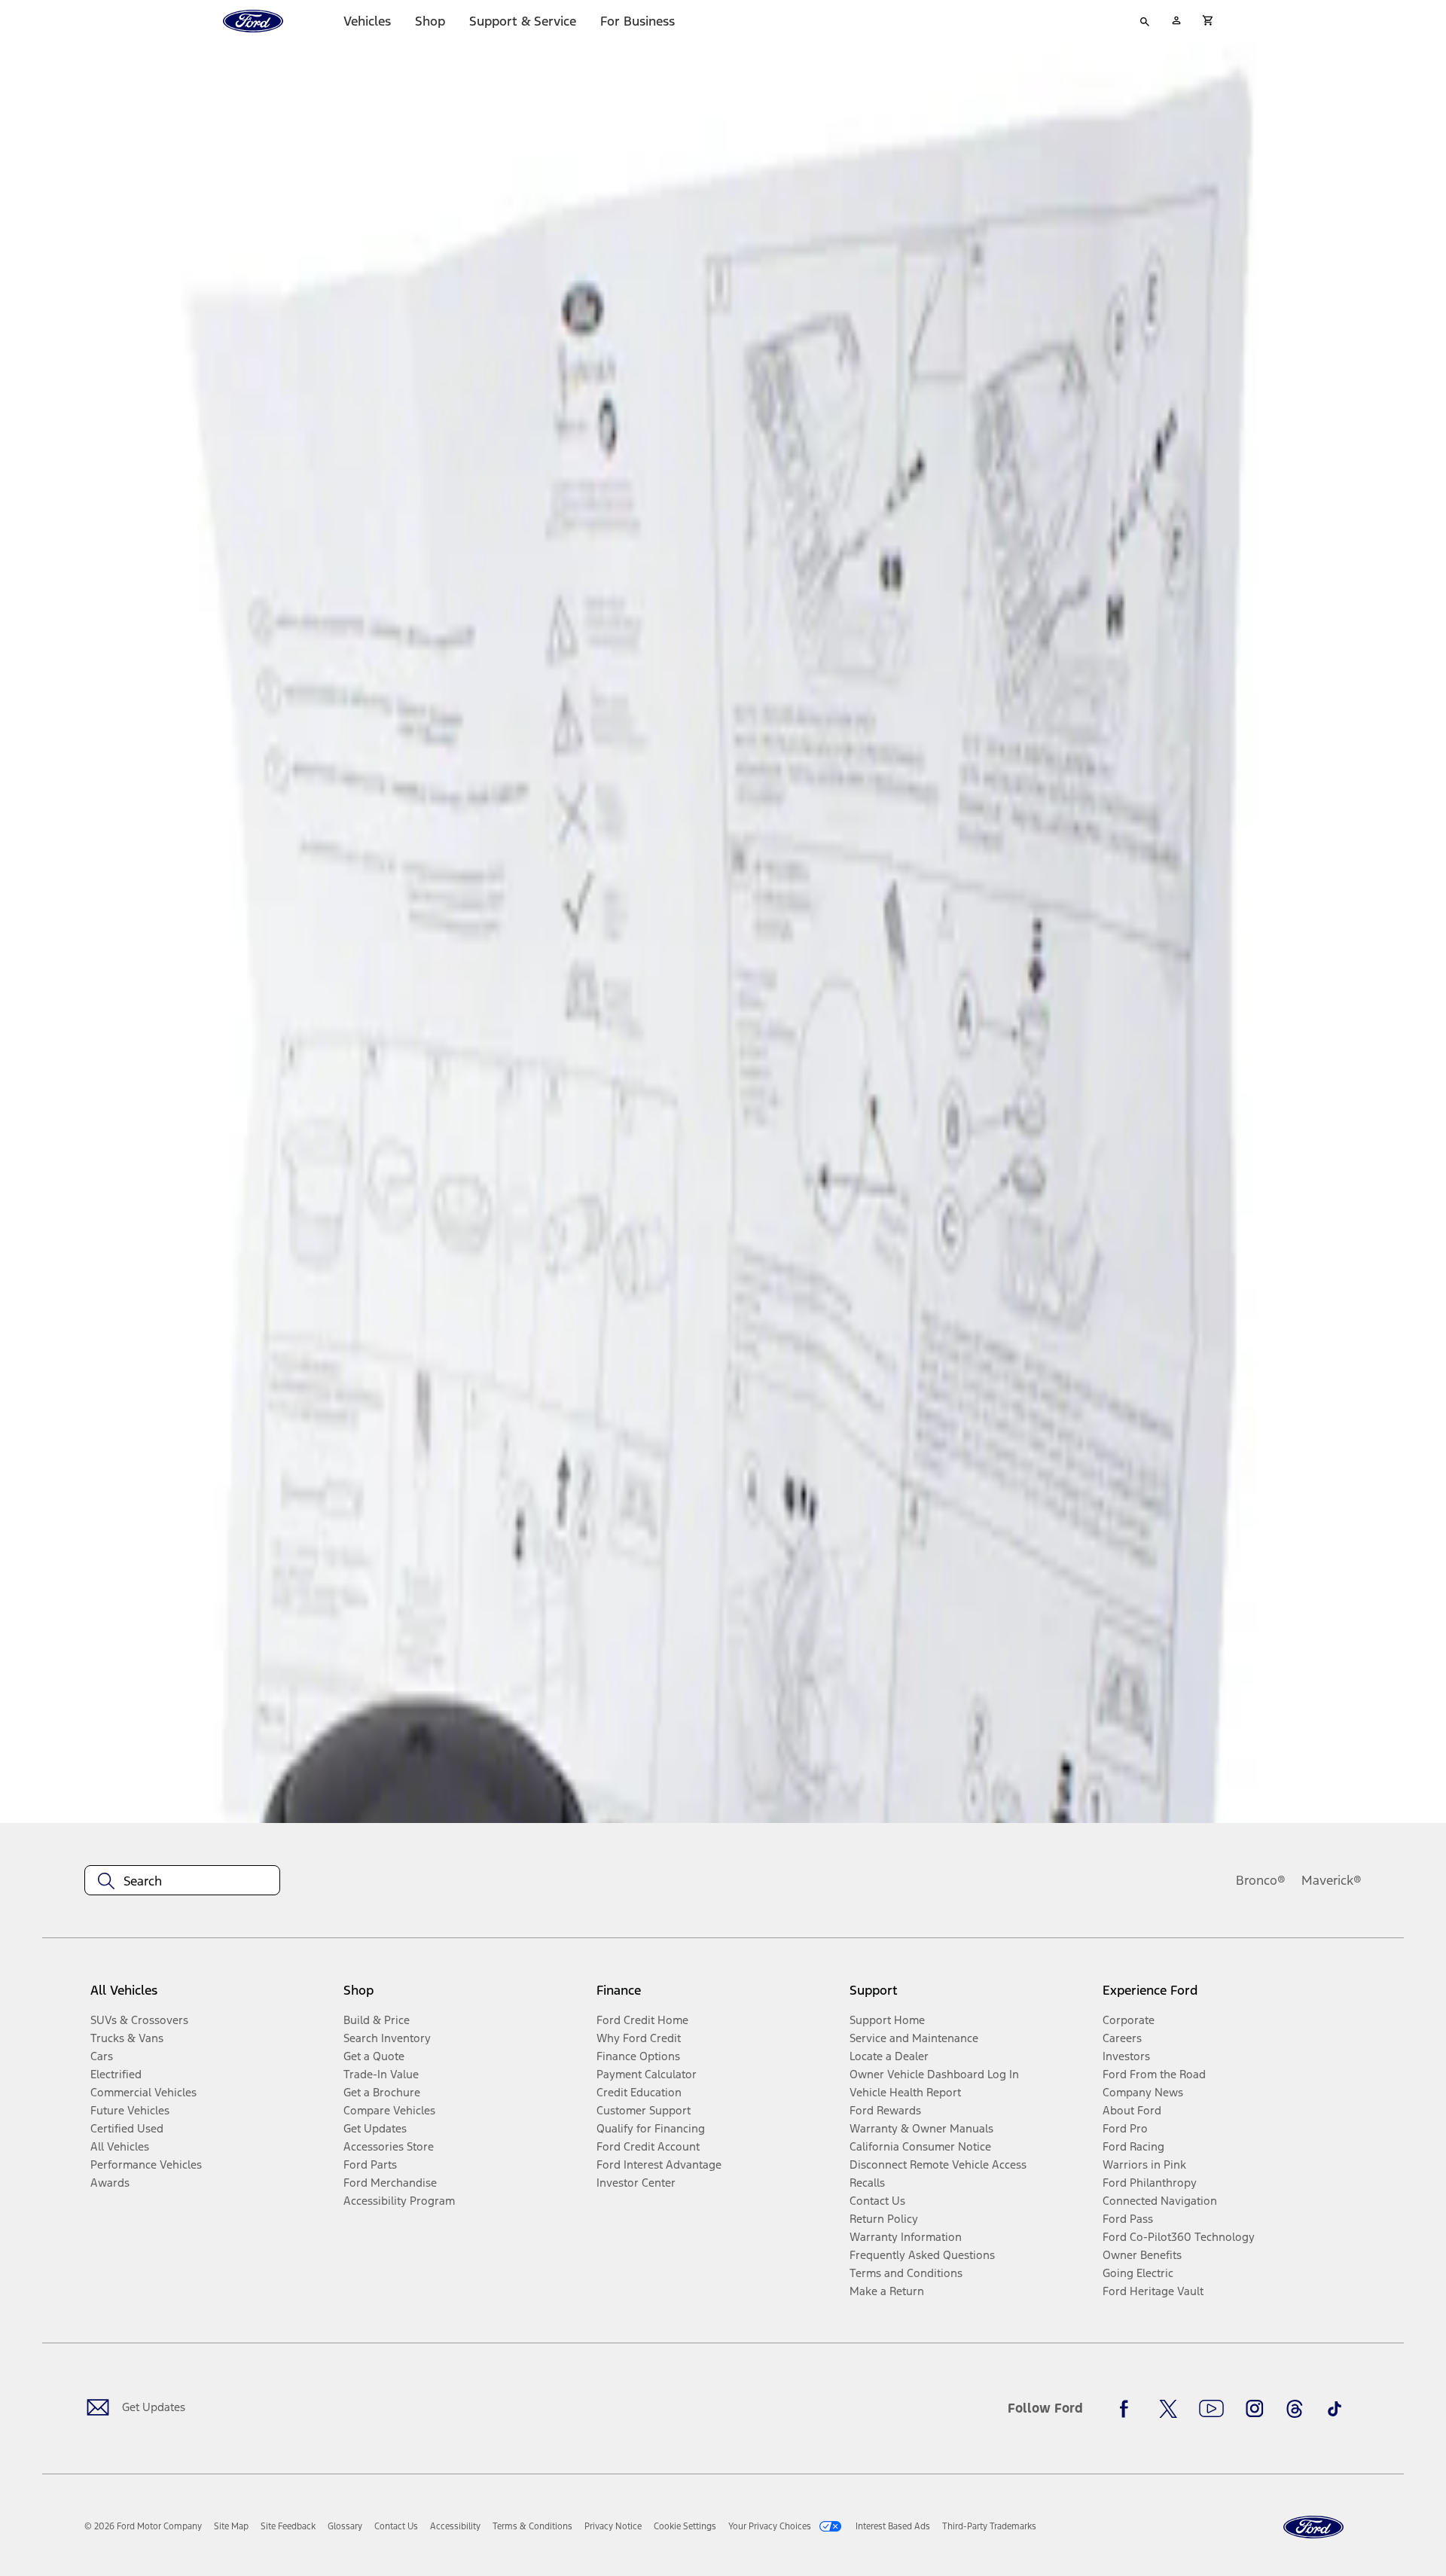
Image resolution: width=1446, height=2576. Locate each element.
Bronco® (1261, 1880)
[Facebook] (1128, 2409)
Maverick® (1332, 1880)
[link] (231, 2526)
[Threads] (1295, 2409)
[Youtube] (1211, 2409)
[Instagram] (1255, 2409)
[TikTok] (1335, 2409)
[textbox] (182, 1881)
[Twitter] (1168, 2409)
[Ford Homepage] (1313, 2527)
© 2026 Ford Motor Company (143, 2526)
